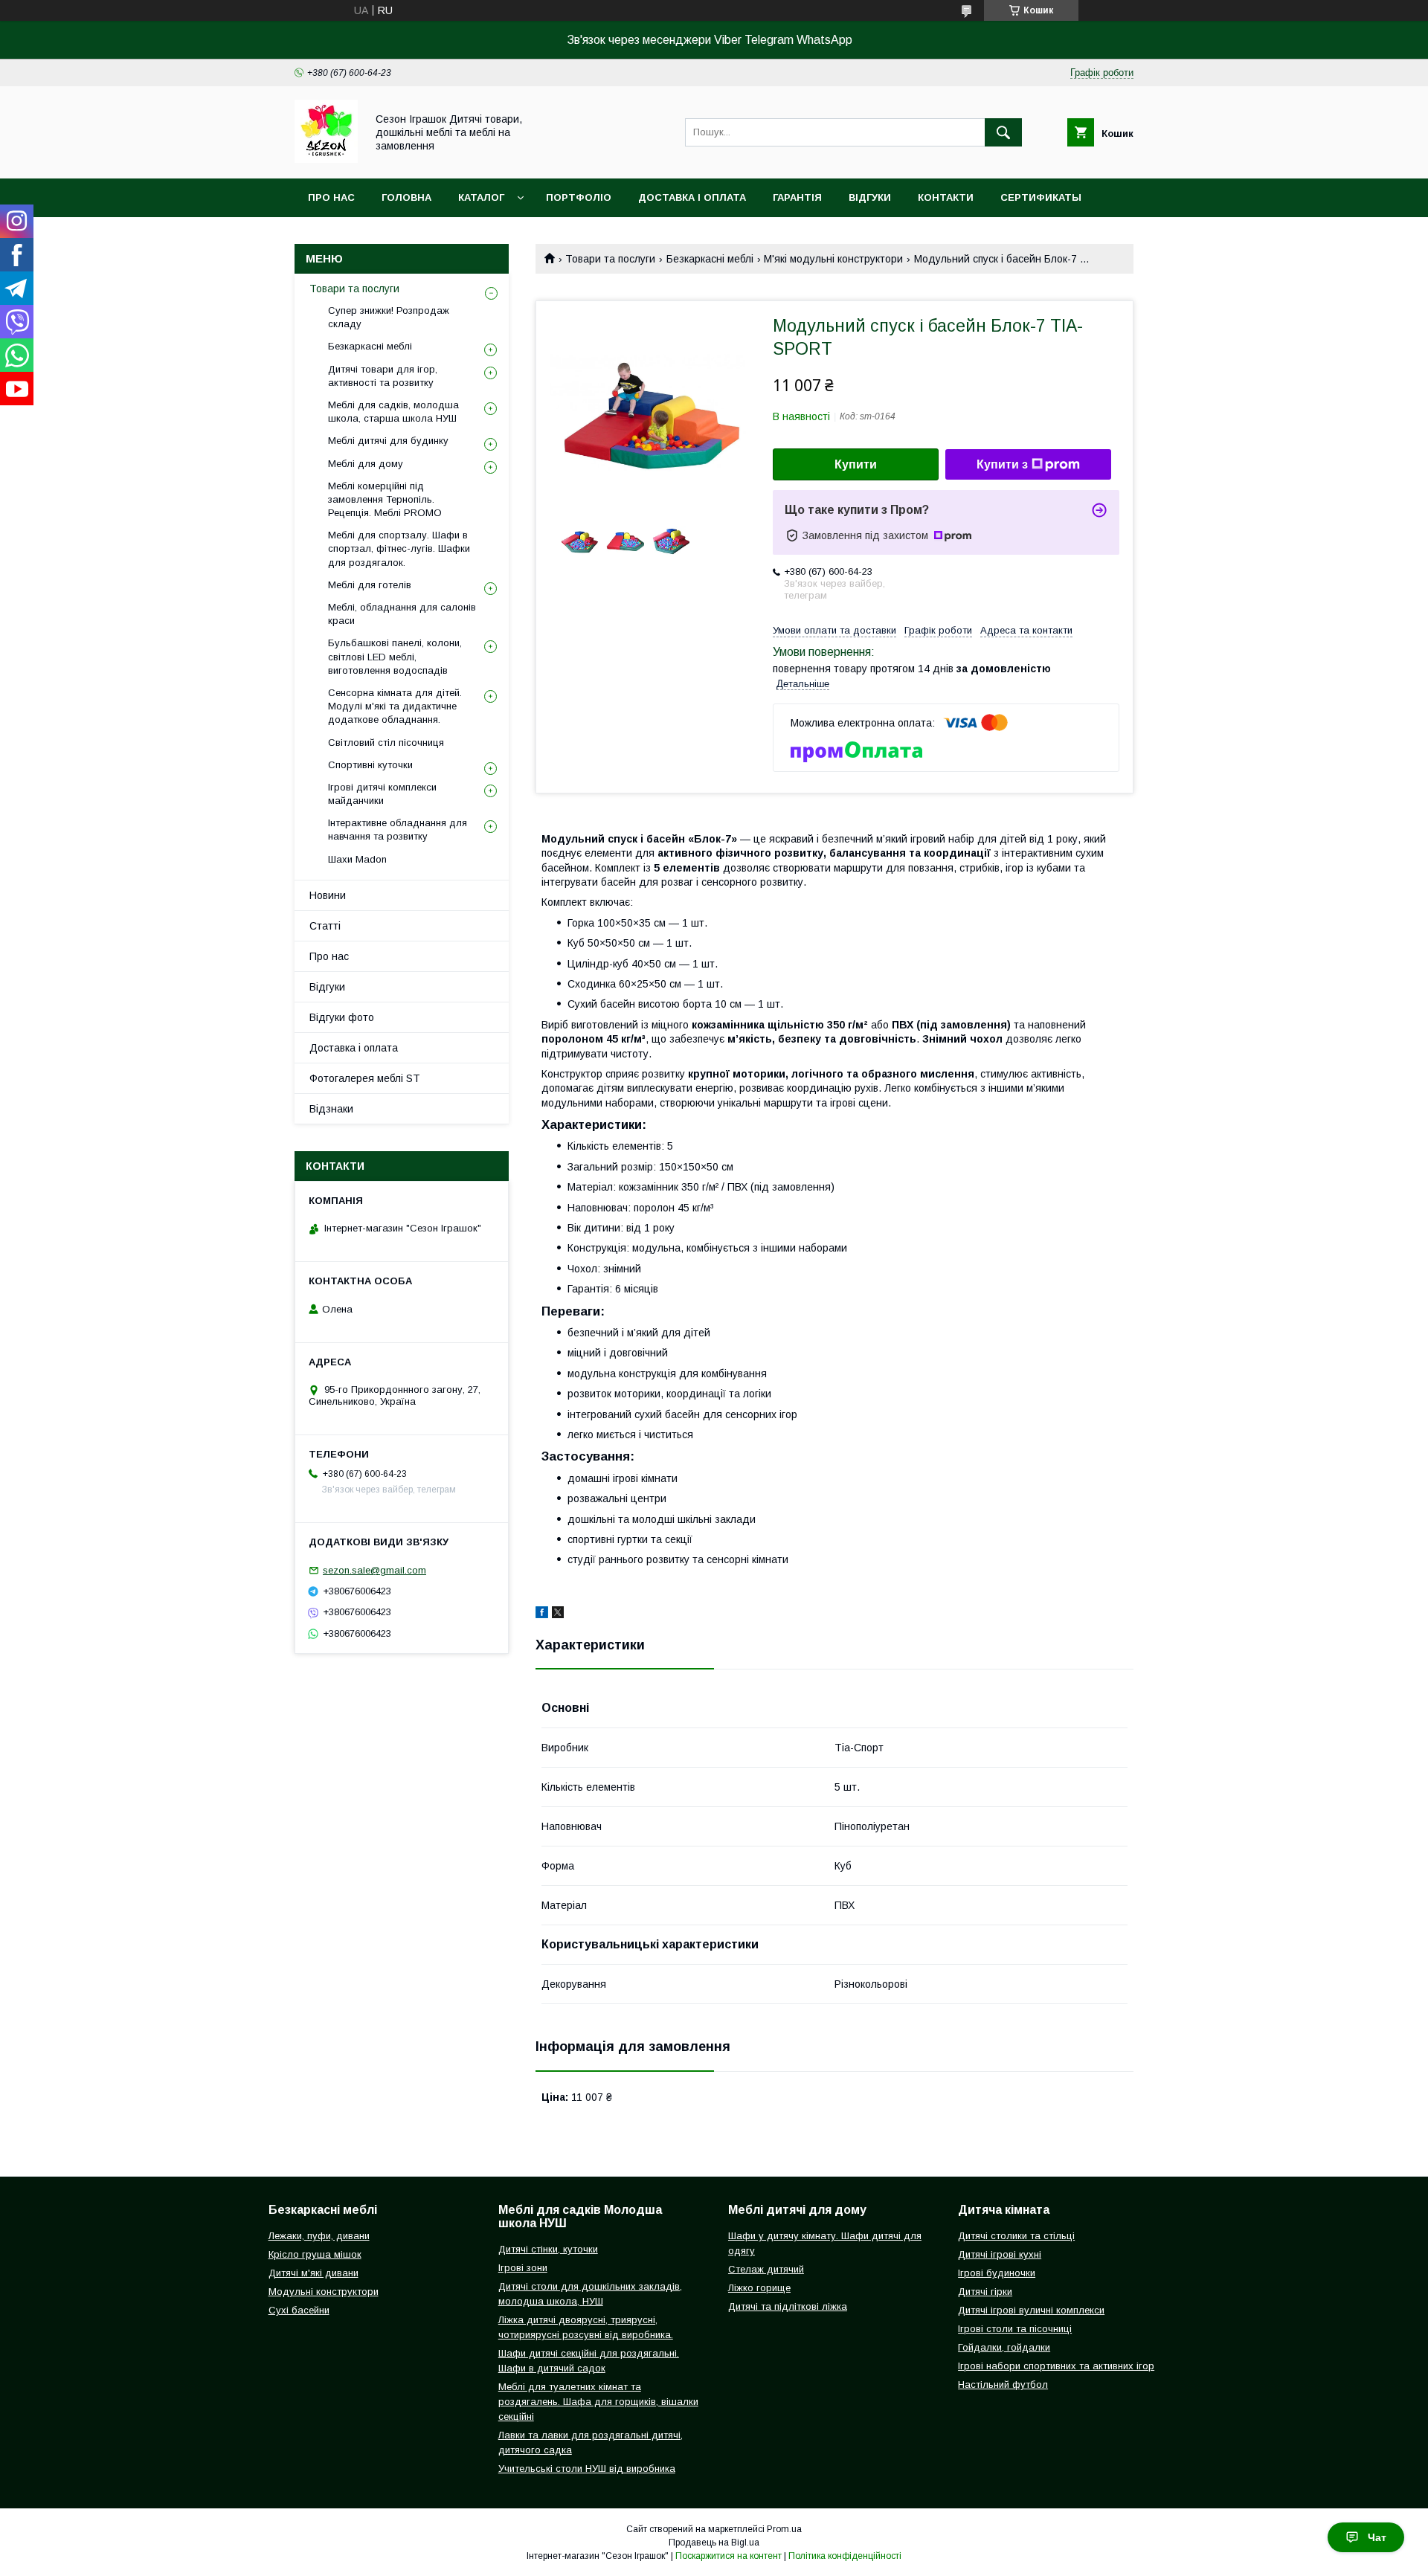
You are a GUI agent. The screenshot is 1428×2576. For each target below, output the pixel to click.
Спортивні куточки (370, 765)
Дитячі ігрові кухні (1000, 2254)
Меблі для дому (366, 464)
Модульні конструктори (324, 2292)
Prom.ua (784, 2529)
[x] (558, 1614)
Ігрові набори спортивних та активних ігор (1056, 2366)
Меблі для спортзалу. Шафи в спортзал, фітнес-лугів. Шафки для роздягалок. (399, 548)
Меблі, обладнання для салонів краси (402, 614)
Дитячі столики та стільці (1016, 2236)
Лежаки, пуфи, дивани (319, 2236)
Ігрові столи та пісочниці (1015, 2329)
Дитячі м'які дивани (313, 2273)
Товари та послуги (610, 259)
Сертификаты (1041, 197)
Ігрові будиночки (997, 2273)
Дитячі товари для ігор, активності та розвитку (383, 376)
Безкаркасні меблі (710, 259)
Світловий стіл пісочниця (386, 743)
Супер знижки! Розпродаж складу (389, 317)
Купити (856, 464)
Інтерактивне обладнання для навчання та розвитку (398, 830)
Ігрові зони (523, 2268)
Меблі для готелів (370, 585)
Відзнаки (331, 1109)
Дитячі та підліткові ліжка (788, 2306)
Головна (406, 197)
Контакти (946, 197)
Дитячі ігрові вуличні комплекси (1031, 2310)
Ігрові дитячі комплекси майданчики (382, 794)
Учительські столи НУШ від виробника (587, 2469)
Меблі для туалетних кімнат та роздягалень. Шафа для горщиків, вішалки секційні (598, 2402)
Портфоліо (579, 197)
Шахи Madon (357, 859)
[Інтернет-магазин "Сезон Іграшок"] (326, 159)
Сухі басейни (299, 2310)
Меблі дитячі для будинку (388, 441)
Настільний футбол (1003, 2385)
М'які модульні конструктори (833, 259)
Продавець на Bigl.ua (714, 2543)
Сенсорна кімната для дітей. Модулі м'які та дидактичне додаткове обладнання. (395, 706)
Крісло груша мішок (315, 2254)
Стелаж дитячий (766, 2269)
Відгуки (870, 197)
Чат (1377, 2537)
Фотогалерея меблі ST (365, 1078)
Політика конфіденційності (845, 2556)
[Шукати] (1003, 132)
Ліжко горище (759, 2288)
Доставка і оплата (692, 197)
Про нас (331, 197)
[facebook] (542, 1614)
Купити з (1002, 464)
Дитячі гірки (985, 2292)
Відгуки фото (342, 1017)
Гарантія (797, 197)
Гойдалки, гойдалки (1004, 2347)
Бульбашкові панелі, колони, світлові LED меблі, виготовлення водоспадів (395, 656)
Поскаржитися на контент (729, 2556)
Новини (330, 236)
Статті (325, 926)
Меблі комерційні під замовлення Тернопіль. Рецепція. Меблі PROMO (385, 499)
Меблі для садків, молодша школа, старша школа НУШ (393, 412)
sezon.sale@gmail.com (374, 1570)
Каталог (481, 197)
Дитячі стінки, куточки (548, 2249)
